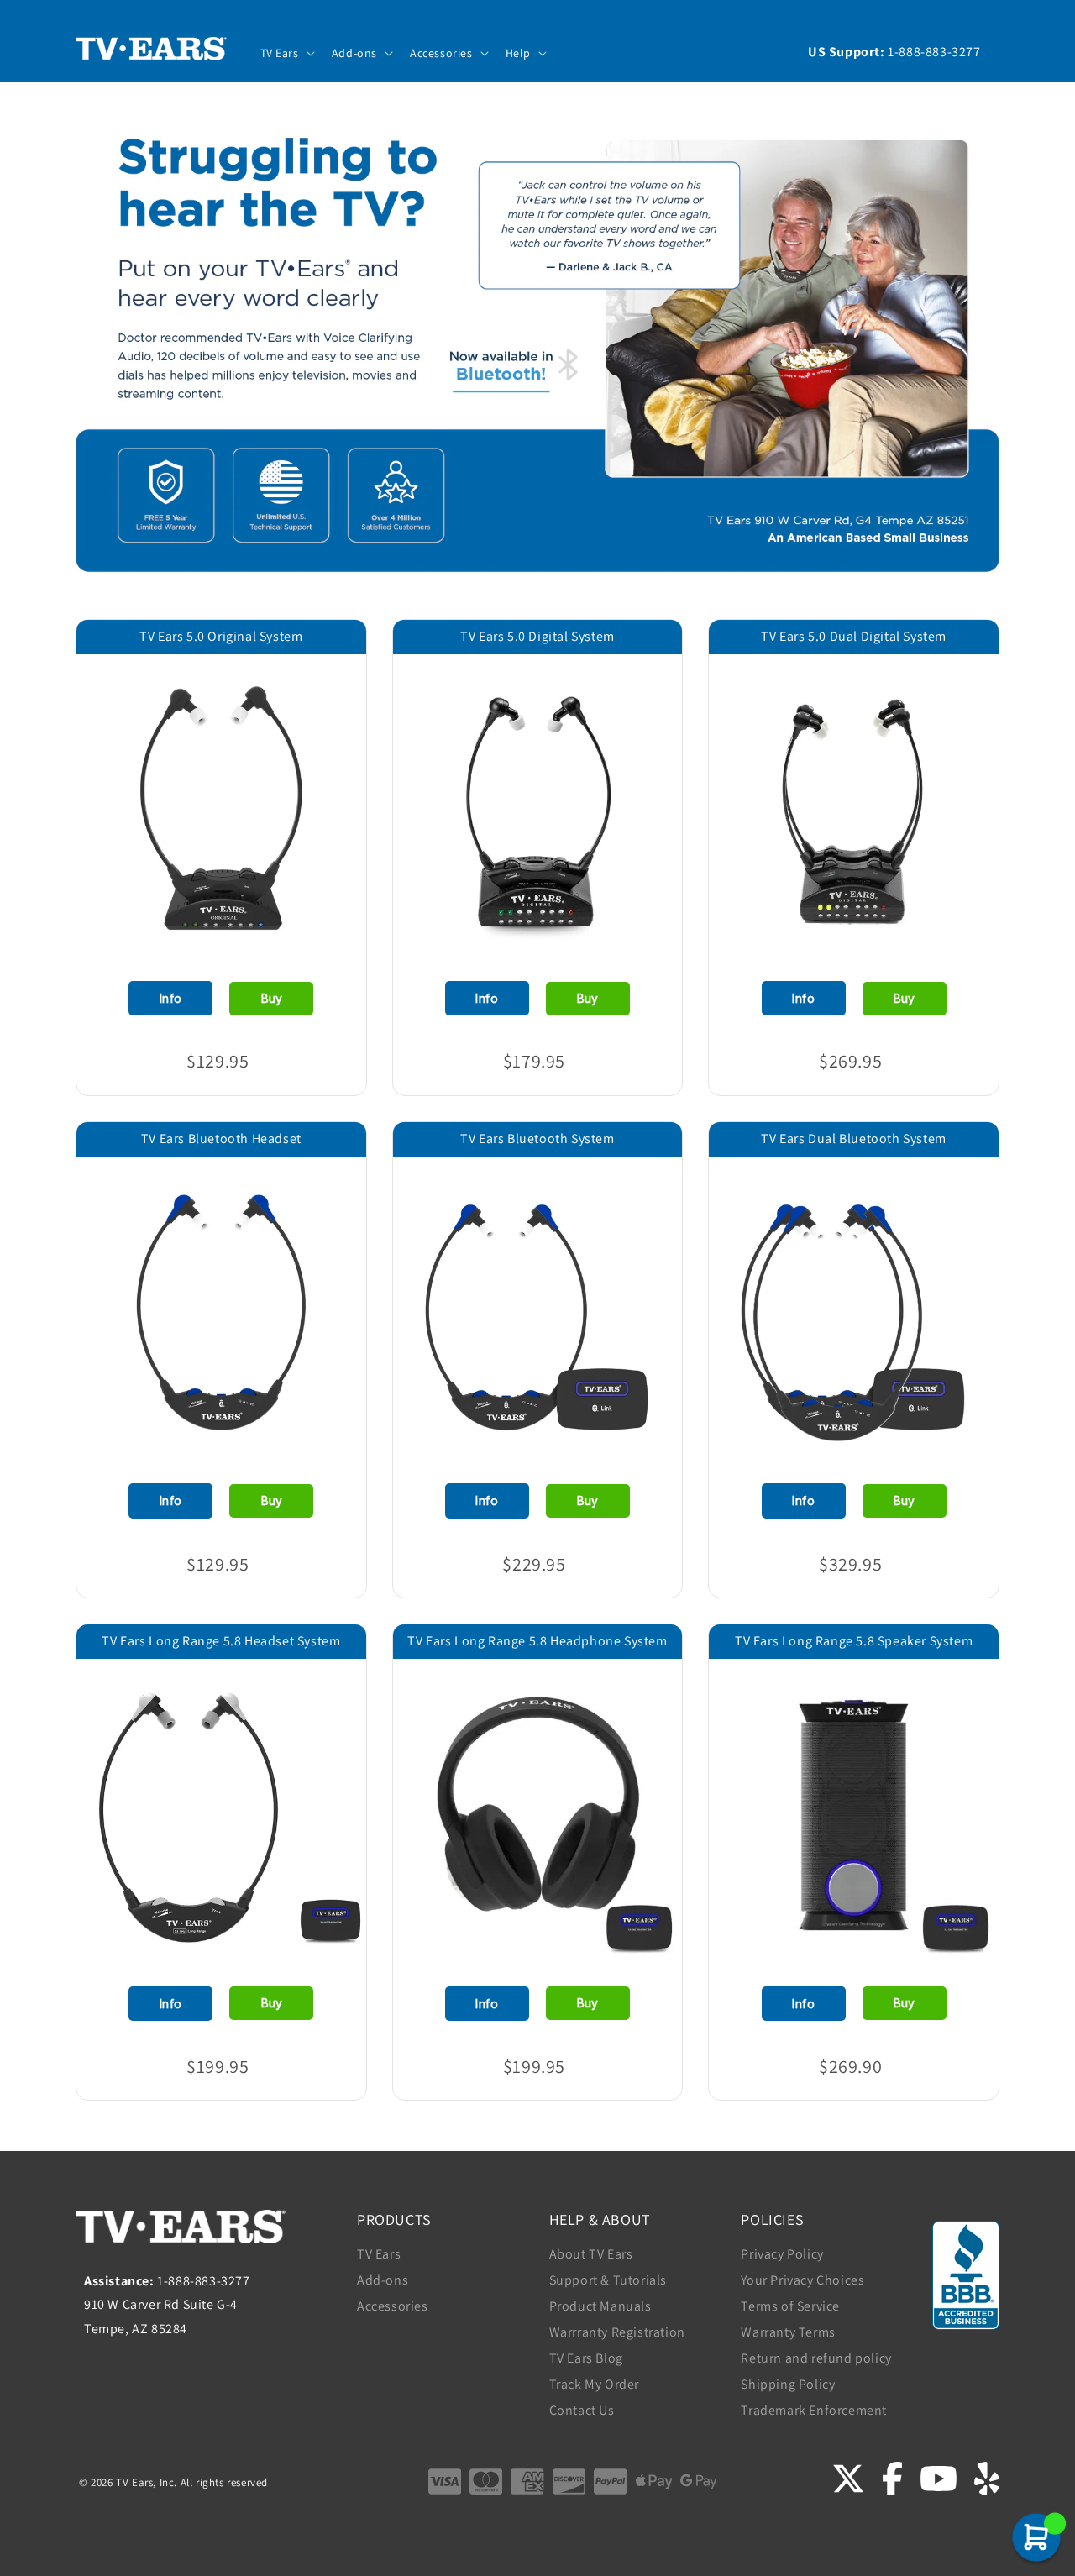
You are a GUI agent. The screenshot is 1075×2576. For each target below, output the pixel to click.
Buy (272, 998)
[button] (286, 53)
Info (171, 998)
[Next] (329, 795)
